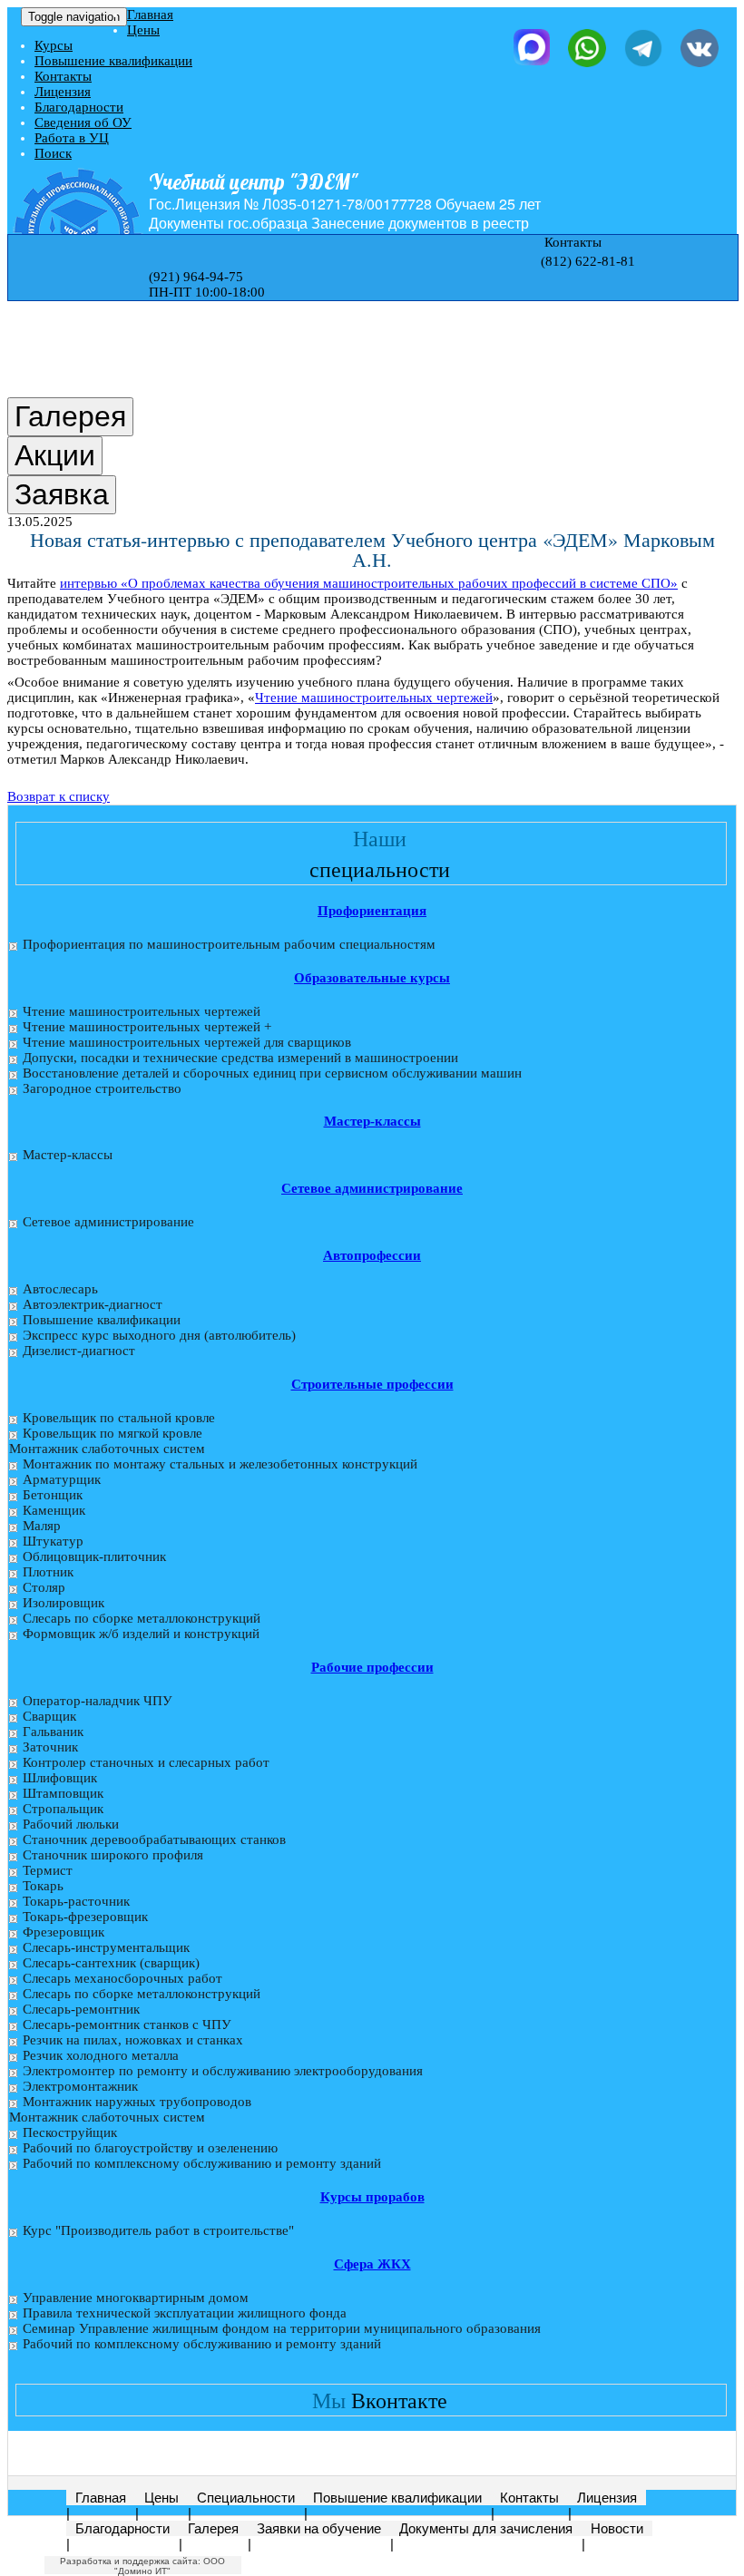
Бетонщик (53, 1495)
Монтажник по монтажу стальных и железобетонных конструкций (220, 1464)
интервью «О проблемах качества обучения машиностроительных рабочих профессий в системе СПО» (369, 583)
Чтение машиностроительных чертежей (374, 698)
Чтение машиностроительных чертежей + (147, 1027)
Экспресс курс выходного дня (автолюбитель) (159, 1335)
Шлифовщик (60, 1778)
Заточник (50, 1747)
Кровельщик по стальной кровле (119, 1418)
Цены (143, 30)
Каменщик (54, 1510)
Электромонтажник (80, 2086)
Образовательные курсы (372, 978)
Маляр (42, 1526)
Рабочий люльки (71, 1824)
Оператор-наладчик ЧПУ (98, 1701)
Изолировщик (64, 1603)
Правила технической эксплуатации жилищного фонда (185, 2313)
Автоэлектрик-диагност (93, 1304)
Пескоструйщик (70, 2132)
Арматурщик (62, 1479)
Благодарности (79, 107)
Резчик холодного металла (101, 2055)
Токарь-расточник (76, 1901)
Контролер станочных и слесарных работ (146, 1762)
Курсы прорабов (372, 2197)
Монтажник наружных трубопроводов (137, 2102)
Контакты (63, 76)
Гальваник (53, 1732)
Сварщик (49, 1716)
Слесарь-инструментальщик (106, 1947)
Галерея (213, 2528)
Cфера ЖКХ (372, 2264)
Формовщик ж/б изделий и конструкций (141, 1634)
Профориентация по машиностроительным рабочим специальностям (229, 944)
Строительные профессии (372, 1384)
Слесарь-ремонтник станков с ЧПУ (127, 2025)
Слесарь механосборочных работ (122, 1978)
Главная (150, 15)
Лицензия (63, 92)
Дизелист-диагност (79, 1351)
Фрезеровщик (64, 1932)
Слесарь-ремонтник (81, 2009)
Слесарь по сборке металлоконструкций (142, 1618)
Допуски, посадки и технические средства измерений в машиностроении (240, 1058)
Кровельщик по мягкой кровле (113, 1433)
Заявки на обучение (319, 2528)
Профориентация (372, 911)
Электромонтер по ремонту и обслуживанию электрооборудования (223, 2071)
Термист (48, 1870)
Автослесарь (60, 1289)
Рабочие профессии (372, 1667)
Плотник (48, 1572)
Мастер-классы (372, 1121)
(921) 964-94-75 (196, 277)
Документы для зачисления (486, 2528)
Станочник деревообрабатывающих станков (154, 1839)
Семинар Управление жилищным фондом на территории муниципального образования (282, 2328)
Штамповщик (63, 1793)
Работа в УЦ (72, 138)
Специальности (246, 2498)
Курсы (54, 45)
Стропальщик (63, 1809)
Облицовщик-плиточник (94, 1556)
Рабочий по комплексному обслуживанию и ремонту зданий (202, 2163)
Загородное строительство (102, 1088)
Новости (617, 2528)
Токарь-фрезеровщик (85, 1917)
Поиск (53, 153)
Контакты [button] (571, 242)
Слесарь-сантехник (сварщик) (111, 1963)
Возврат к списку (59, 796)
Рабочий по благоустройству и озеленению (150, 2148)
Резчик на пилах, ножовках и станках (133, 2040)
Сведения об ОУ (83, 122)
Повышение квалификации (113, 61)
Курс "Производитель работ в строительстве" (158, 2230)
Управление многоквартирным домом (136, 2298)
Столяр (44, 1587)
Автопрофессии (372, 1255)
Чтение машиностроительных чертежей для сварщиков (187, 1042)
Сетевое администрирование (372, 1188)
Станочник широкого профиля (113, 1855)
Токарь (43, 1886)
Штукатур (53, 1541)
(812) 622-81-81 (588, 261)
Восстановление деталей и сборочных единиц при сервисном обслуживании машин (272, 1073)
